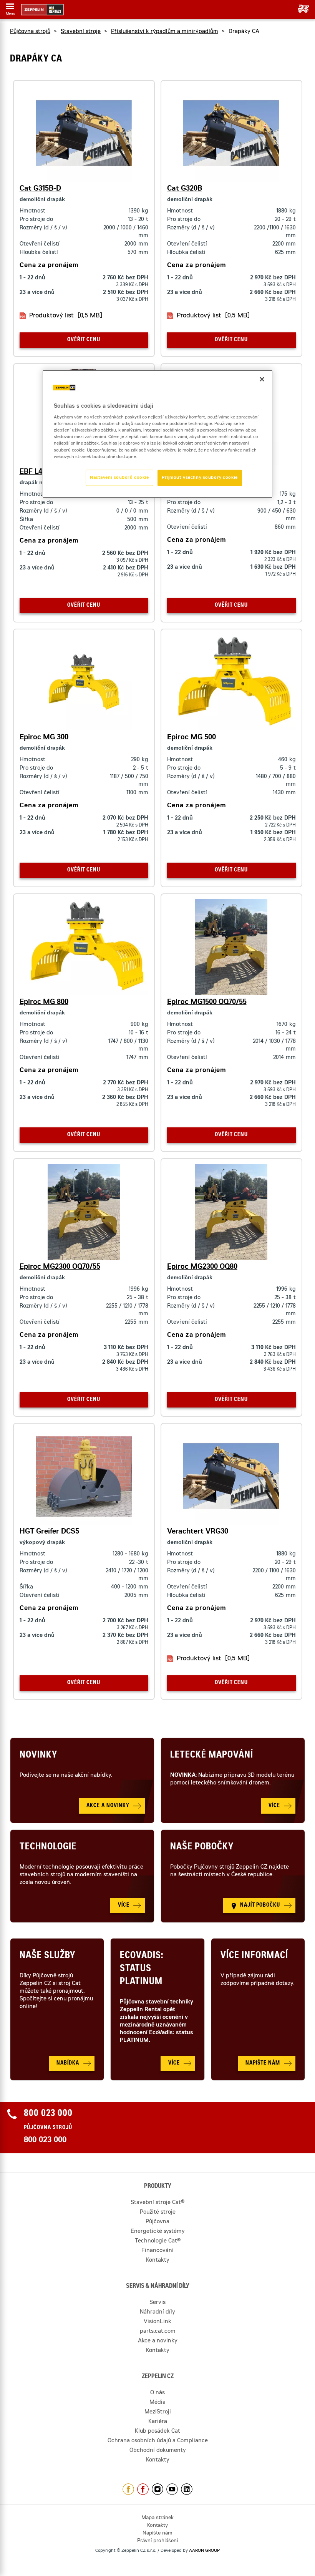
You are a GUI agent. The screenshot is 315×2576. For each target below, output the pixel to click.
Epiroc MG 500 (191, 738)
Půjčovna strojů (30, 32)
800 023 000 (45, 2141)
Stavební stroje (81, 32)
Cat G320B (185, 189)
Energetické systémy (158, 2232)
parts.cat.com (158, 2332)
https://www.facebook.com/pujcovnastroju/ (143, 2489)
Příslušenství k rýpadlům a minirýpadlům (165, 32)
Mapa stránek (157, 2518)
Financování (157, 2251)
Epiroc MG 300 (44, 738)
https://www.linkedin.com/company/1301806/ (187, 2489)
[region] (157, 434)
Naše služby (47, 1956)
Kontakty (158, 2261)
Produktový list (66, 316)
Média (157, 2403)
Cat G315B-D (40, 189)
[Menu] (10, 8)
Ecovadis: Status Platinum (142, 1969)
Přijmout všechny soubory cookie (200, 477)
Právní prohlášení (157, 2541)
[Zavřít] (262, 379)
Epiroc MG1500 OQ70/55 (207, 1003)
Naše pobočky (202, 1847)
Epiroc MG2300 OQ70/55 (60, 1267)
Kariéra (158, 2422)
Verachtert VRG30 (198, 1532)
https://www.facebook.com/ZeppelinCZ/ (128, 2489)
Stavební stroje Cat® (157, 2203)
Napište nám (157, 2534)
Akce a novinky (158, 2341)
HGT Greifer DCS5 (49, 1532)
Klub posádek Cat (157, 2432)
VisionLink (157, 2322)
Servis (157, 2303)
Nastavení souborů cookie (119, 477)
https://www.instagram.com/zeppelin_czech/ (157, 2489)
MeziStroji (158, 2412)
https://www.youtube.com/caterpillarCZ (172, 2489)
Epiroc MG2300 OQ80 (202, 1267)
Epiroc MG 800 (44, 1003)
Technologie (48, 1847)
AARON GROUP (204, 2551)
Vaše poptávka (301, 9)
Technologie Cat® (158, 2241)
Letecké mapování (212, 1756)
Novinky (38, 1756)
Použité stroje (158, 2213)
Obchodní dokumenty (158, 2451)
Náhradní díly (157, 2312)
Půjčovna (157, 2222)
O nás (157, 2393)
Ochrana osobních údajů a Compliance (158, 2441)
